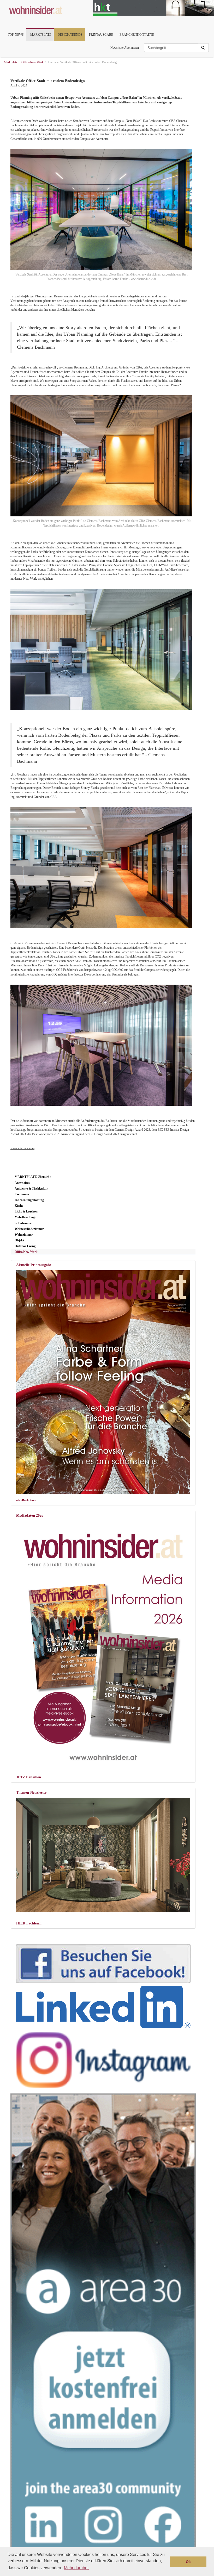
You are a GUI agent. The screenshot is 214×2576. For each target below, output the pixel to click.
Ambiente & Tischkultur (31, 1189)
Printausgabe (101, 35)
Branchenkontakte (137, 35)
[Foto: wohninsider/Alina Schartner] (103, 1382)
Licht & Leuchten (26, 1211)
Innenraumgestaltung (29, 1200)
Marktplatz (41, 35)
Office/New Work (26, 1252)
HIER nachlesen (29, 1923)
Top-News (16, 35)
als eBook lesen (26, 1500)
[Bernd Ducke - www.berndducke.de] (100, 649)
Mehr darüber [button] (76, 2568)
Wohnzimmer (24, 1235)
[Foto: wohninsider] (103, 1643)
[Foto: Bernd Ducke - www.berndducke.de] (100, 868)
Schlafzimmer (24, 1223)
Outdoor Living (25, 1246)
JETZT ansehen (29, 1777)
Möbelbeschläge (25, 1217)
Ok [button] (188, 2562)
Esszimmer (22, 1194)
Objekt (19, 1240)
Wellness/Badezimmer (29, 1229)
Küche (19, 1206)
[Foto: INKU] (103, 1855)
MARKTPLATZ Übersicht (33, 1177)
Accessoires (22, 1183)
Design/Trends (70, 35)
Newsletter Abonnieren (125, 48)
